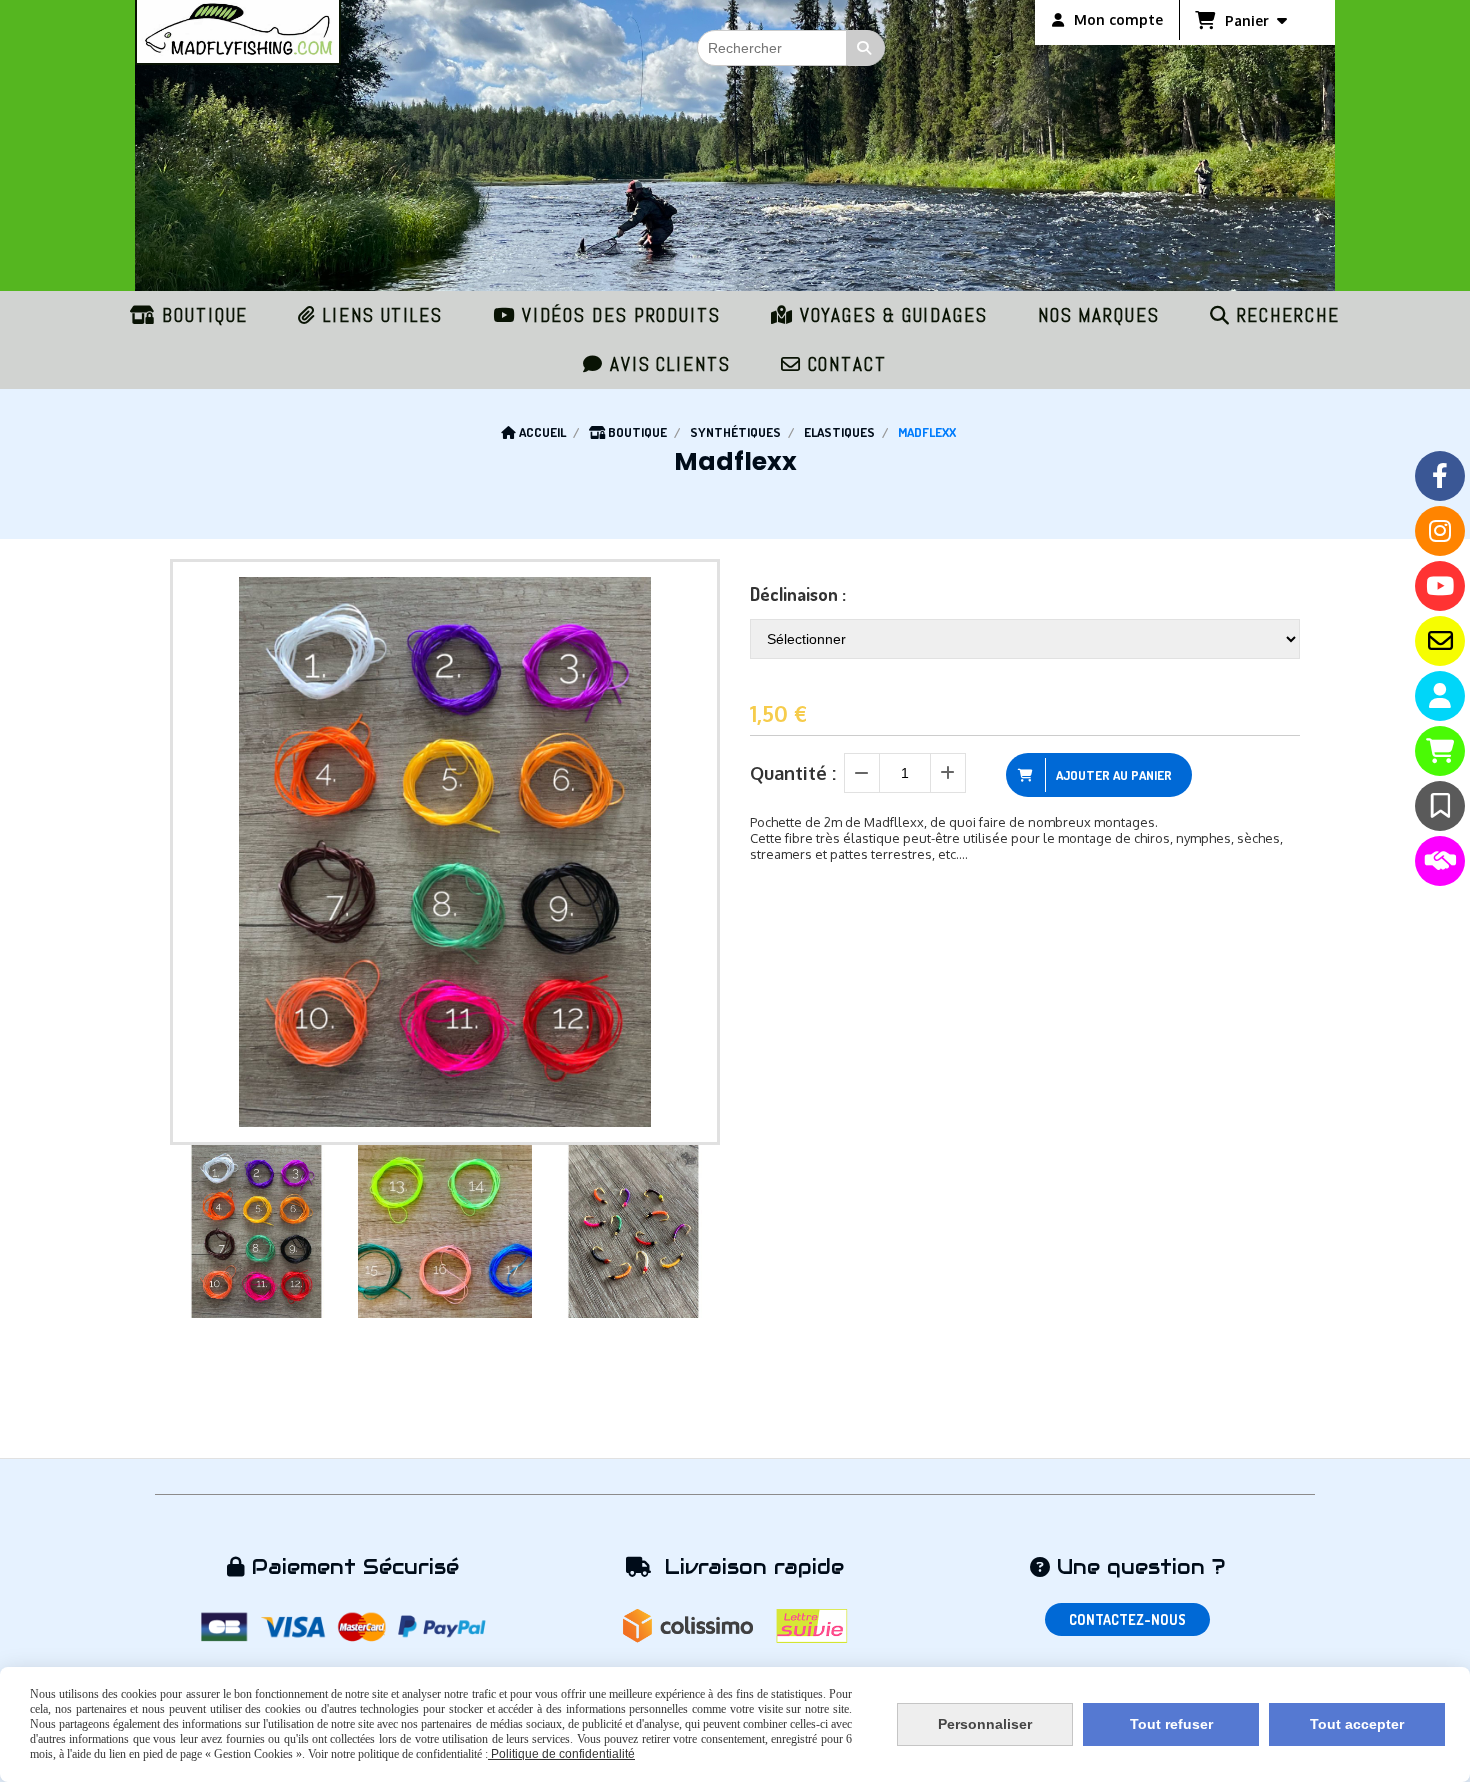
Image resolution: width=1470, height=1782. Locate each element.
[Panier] (1440, 751)
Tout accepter (1357, 1724)
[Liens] (1440, 861)
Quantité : (793, 773)
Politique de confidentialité (561, 1754)
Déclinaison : (798, 594)
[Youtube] (1440, 586)
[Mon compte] (1440, 696)
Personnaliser (985, 1724)
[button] (692, 1232)
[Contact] (1440, 641)
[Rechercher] (866, 48)
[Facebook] (1440, 476)
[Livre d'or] (1440, 806)
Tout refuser (1171, 1724)
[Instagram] (1440, 531)
